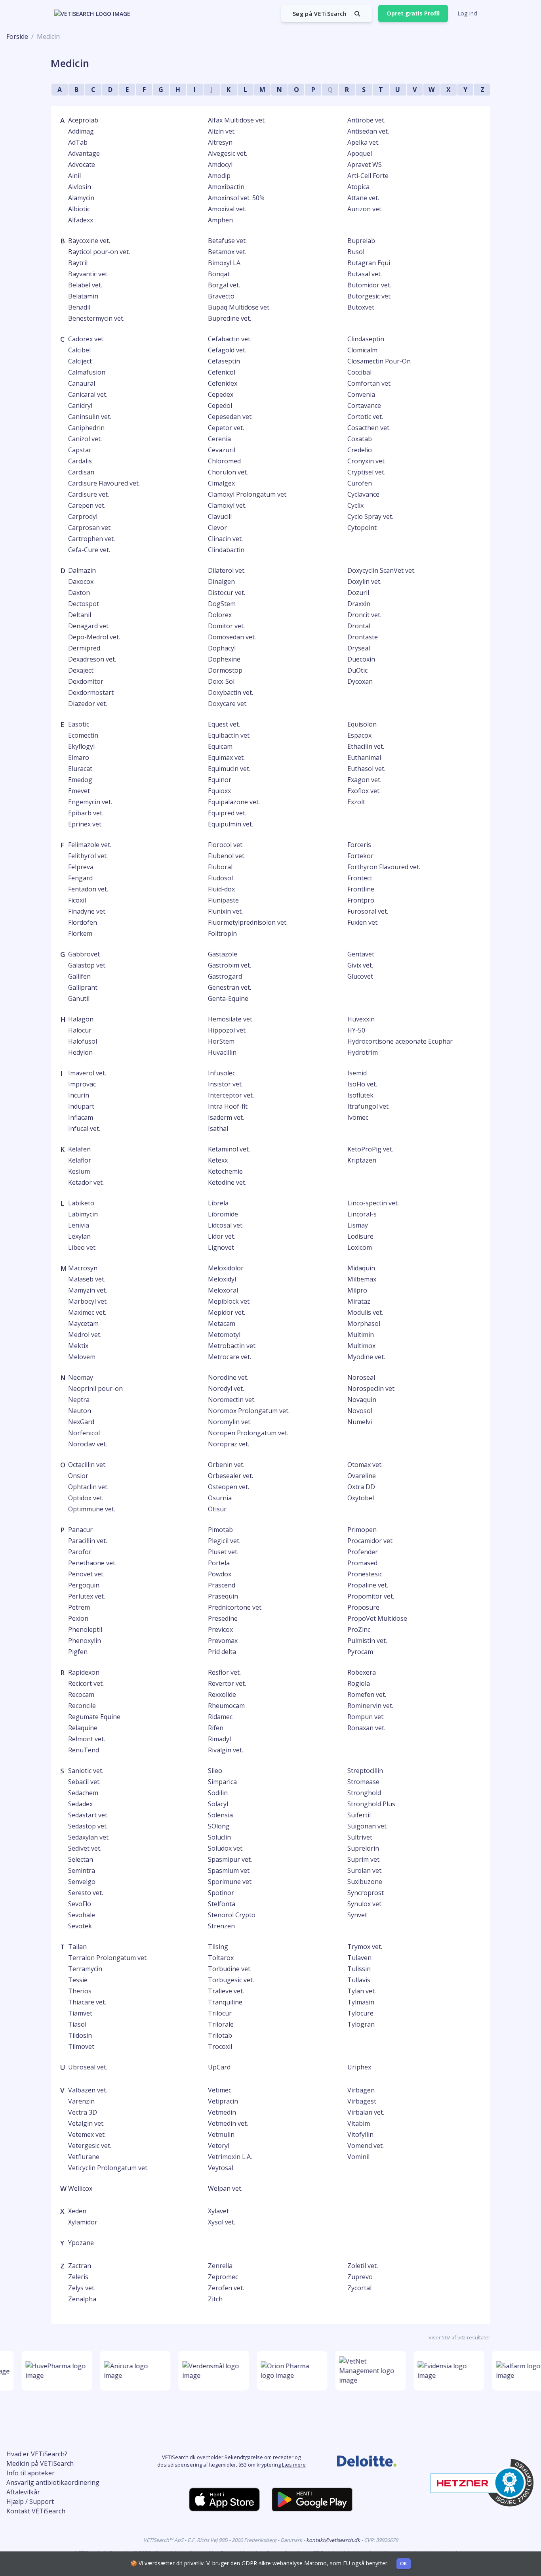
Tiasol (77, 2024)
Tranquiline (225, 2002)
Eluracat (80, 769)
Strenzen (221, 1926)
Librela (218, 1203)
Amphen (220, 220)
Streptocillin (365, 1771)
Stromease (363, 1782)
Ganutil (79, 998)
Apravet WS (365, 164)
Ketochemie (225, 1171)
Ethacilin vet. (366, 746)
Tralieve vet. (226, 1991)
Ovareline (362, 1476)
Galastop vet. (87, 965)
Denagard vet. (89, 626)
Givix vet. (360, 965)
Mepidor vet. (227, 1312)
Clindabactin (226, 550)
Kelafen (79, 1149)
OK (404, 2564)
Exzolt (356, 802)
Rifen (216, 1728)
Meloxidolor (226, 1268)
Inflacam (81, 1117)
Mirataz (359, 1301)
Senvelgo (82, 1882)
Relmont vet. (87, 1739)
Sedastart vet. (88, 1815)
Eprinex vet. (85, 824)
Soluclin (219, 1837)
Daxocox (81, 581)
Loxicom (360, 1247)
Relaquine (83, 1728)
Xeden (77, 2211)
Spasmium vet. (229, 1870)
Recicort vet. (86, 1683)
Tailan (77, 1947)
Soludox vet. (226, 1848)
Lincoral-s (362, 1214)
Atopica (358, 187)
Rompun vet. (366, 1717)
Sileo (215, 1771)
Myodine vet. (366, 1357)
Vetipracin (223, 2101)
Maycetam (83, 1323)
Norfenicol (84, 1433)
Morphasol (364, 1323)
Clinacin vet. (225, 539)
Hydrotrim (363, 1052)
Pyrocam (360, 1652)
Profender (363, 1552)
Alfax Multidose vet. (237, 120)
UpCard (219, 2067)
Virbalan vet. (366, 2112)
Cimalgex (221, 483)
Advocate (82, 164)
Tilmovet (81, 2046)
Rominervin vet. (370, 1706)
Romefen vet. (367, 1694)
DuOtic (357, 670)
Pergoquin (84, 1585)
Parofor (80, 1552)
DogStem (222, 604)
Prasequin (223, 1596)
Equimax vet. (226, 757)
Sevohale (82, 1915)
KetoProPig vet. (370, 1149)
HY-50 (356, 1030)
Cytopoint (362, 528)
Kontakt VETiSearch (36, 2511)
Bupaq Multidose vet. (239, 307)
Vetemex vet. (87, 2134)
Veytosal (221, 2168)
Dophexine (224, 659)
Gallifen (79, 976)
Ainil (74, 176)
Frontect (360, 878)
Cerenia (219, 439)
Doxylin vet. (364, 581)
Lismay (358, 1225)
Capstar (80, 450)
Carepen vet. (87, 505)
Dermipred (84, 648)
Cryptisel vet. (366, 472)
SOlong (219, 1826)
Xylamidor (83, 2222)
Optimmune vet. (92, 1509)
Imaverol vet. (87, 1073)
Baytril (78, 263)
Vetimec (220, 2090)
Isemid (357, 1073)
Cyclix (355, 505)
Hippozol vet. (227, 1030)
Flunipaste (223, 900)
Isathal (218, 1128)
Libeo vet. (82, 1247)
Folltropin (222, 933)
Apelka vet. (363, 142)
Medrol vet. (85, 1335)
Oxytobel (361, 1498)
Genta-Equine (228, 998)
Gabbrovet (84, 954)
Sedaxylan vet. (89, 1837)
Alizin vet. (222, 131)
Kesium (79, 1171)
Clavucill (220, 516)
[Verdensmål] (205, 2371)
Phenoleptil (85, 1629)
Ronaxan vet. (366, 1728)
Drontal (359, 626)
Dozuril (358, 593)
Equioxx (219, 791)
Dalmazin (82, 570)
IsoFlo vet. (362, 1084)
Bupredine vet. (230, 318)
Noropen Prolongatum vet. (248, 1433)
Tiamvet (80, 2013)
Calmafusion (87, 372)
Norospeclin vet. (371, 1388)
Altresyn (220, 142)
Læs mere (294, 2465)
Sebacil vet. (84, 1782)
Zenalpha (82, 2299)
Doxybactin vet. (230, 692)
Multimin (361, 1335)
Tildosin (80, 2035)
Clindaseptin (366, 339)
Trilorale (221, 2024)
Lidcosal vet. (226, 1225)
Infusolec (222, 1073)
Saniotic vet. (86, 1771)
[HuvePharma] (48, 2371)
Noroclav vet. (88, 1444)
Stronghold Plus (371, 1804)
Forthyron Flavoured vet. (384, 867)
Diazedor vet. (88, 704)
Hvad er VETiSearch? (37, 2454)
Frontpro (361, 900)
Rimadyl (219, 1739)
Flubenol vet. (227, 856)
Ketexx (218, 1160)
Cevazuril (222, 450)
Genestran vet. (230, 987)
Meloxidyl (222, 1279)
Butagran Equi (369, 263)
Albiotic (79, 209)
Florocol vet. (226, 845)
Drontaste (363, 637)
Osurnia (220, 1498)
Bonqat (219, 274)
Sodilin (218, 1793)
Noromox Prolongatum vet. (249, 1411)
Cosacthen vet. (369, 428)
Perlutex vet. (87, 1596)
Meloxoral (223, 1290)
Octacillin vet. (87, 1465)
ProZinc (359, 1629)
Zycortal (359, 2288)
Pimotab (220, 1530)
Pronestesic (365, 1574)
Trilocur (220, 2013)
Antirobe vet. (366, 120)
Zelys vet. (82, 2288)
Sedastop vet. (88, 1826)
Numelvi (360, 1422)
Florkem (80, 933)
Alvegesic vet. (228, 153)
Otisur (217, 1509)
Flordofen (83, 922)
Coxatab (360, 439)
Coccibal (359, 372)
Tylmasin (361, 2002)
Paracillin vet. (88, 1541)
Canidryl (80, 405)
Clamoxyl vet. (227, 505)
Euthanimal (364, 757)
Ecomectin (83, 735)
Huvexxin (361, 1019)
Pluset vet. (223, 1552)
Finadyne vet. (87, 911)
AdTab (78, 142)
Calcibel (79, 350)
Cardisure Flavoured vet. (104, 483)
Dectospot (84, 604)
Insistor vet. (225, 1084)
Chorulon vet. (228, 472)
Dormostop (225, 670)
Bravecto (221, 296)
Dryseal (359, 648)
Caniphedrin (86, 428)
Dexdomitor (86, 681)
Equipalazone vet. (234, 802)
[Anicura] (127, 2371)
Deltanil (80, 615)
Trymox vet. (365, 1947)
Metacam (222, 1323)
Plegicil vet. (224, 1541)
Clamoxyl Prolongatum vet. (248, 494)
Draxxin (359, 604)
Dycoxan (360, 681)
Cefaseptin (224, 361)
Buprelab (361, 241)
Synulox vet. (365, 1904)
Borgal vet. (224, 285)
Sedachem (83, 1793)
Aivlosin (80, 187)
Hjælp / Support (30, 2501)
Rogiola (359, 1683)
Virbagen (361, 2090)
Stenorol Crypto (232, 1915)
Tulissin (359, 1969)
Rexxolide (222, 1694)
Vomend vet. (366, 2146)
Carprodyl (83, 516)
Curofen (360, 483)
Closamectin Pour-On (379, 361)
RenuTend (84, 1750)
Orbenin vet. (226, 1465)
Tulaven (359, 1958)
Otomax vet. (365, 1465)
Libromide (223, 1214)
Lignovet (221, 1247)
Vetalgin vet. (86, 2123)
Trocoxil (220, 2046)
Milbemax (362, 1279)
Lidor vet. (222, 1236)
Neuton (80, 1411)
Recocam (81, 1694)
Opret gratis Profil (413, 13)
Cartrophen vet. (91, 539)
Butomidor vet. (369, 285)
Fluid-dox (221, 889)
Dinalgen (221, 581)
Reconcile (82, 1706)
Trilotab (220, 2035)
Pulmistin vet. (367, 1641)
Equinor (220, 780)
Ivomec (358, 1117)
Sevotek (80, 1926)
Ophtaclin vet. (88, 1487)
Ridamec (220, 1717)
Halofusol (83, 1041)
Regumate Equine (94, 1717)
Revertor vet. (227, 1683)
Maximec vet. (87, 1312)
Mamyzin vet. (88, 1290)
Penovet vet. (86, 1574)
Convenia (361, 394)
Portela (219, 1563)
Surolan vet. (365, 1870)
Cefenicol (222, 372)
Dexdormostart (91, 692)
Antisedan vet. (368, 131)
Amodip (219, 176)
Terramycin (85, 1969)
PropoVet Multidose (377, 1618)
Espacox (359, 735)
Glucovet (360, 976)
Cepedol (220, 405)
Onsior (78, 1476)
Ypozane (81, 2243)
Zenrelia (220, 2266)
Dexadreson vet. (92, 659)
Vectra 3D (83, 2112)
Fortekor (360, 856)
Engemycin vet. (90, 802)
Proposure (363, 1607)
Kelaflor (80, 1160)
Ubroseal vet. (88, 2067)
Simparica (222, 1782)
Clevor (217, 528)
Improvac (82, 1084)
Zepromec (223, 2277)
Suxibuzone (365, 1882)
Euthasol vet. (366, 769)
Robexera (362, 1672)
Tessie (78, 1980)
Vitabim (359, 2123)
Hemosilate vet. (231, 1019)
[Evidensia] (440, 2371)
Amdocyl (220, 164)
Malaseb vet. (87, 1279)
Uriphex (359, 2067)
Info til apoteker (30, 2473)
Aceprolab (83, 120)
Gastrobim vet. (230, 965)
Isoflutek (360, 1095)
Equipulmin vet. (230, 824)
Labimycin (83, 1214)
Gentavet (361, 954)
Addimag (81, 131)
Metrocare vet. (230, 1357)
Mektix (78, 1346)
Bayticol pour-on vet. (99, 252)
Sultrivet (360, 1837)
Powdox (220, 1574)
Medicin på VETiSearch (40, 2463)
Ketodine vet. (227, 1182)
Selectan (81, 1859)
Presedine (223, 1618)
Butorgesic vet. (370, 296)
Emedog (80, 780)
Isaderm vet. (226, 1117)
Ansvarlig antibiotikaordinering (53, 2482)
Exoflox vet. (364, 791)
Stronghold (364, 1793)
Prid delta (222, 1652)
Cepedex (221, 394)
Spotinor (221, 1893)
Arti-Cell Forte (368, 176)
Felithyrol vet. (88, 856)
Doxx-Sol (221, 681)
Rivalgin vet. (226, 1750)
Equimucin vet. (229, 769)
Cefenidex (223, 383)
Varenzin (81, 2101)
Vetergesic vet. (90, 2146)
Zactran (80, 2266)
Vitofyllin (360, 2134)
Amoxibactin (226, 187)
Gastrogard (225, 976)
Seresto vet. (86, 1893)
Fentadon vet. (88, 889)
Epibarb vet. (86, 813)
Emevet (79, 791)
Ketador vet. (86, 1182)
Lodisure (360, 1236)
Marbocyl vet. (88, 1301)
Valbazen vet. (88, 2090)
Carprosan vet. (90, 528)
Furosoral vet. (368, 911)
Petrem (79, 1607)
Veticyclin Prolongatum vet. (108, 2168)
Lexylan (79, 1236)
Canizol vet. (85, 439)
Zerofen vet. (226, 2288)
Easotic (79, 724)
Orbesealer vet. (230, 1476)
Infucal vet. (84, 1128)
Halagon (81, 1019)
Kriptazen (362, 1160)
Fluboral (220, 867)
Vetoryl (219, 2146)
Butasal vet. (365, 274)
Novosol (360, 1411)
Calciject (80, 361)
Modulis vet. (365, 1312)
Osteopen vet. (229, 1487)
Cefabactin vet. (230, 339)
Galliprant (83, 987)
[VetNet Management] (362, 2371)
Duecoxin (361, 659)
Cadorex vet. (86, 339)
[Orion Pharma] (284, 2371)
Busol (356, 252)
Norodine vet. (228, 1377)
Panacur (80, 1530)
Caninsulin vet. (90, 417)
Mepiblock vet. (229, 1301)
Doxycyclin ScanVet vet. (381, 570)
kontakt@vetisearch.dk (334, 2540)
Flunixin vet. (225, 911)
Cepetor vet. (226, 428)
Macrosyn (83, 1268)
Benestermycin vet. (96, 318)
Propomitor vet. (371, 1596)
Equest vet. (224, 724)
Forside (17, 36)
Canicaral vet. (88, 394)
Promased (362, 1563)
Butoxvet (361, 307)
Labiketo (81, 1203)
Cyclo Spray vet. (370, 516)
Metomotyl (224, 1335)
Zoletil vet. (363, 2266)
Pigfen (78, 1652)
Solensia (220, 1815)
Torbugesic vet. (231, 1980)
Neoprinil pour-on (95, 1388)
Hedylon (80, 1052)
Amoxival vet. (227, 209)
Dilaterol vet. (227, 570)
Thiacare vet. (87, 2002)
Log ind (467, 13)
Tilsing (218, 1947)
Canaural (82, 383)
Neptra (79, 1400)
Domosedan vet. (232, 637)
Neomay (81, 1377)
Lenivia (79, 1225)
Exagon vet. (364, 780)
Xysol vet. (222, 2222)
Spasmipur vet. (230, 1859)
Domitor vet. (226, 626)
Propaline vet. (368, 1585)
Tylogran (361, 2024)
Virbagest (362, 2101)
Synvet (357, 1915)
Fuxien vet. (363, 922)
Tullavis (359, 1980)
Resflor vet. (224, 1672)
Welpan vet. (225, 2188)
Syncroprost (366, 1893)
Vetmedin (222, 2112)
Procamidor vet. (371, 1541)
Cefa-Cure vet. (89, 550)
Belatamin (83, 296)
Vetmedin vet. (228, 2123)
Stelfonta (222, 1904)
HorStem (221, 1041)
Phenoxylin (85, 1641)
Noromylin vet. (230, 1422)
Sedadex (80, 1804)
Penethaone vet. (92, 1563)
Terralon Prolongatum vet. (108, 1958)
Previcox (220, 1629)
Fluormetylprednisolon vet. (248, 922)
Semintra (82, 1870)
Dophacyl (222, 648)
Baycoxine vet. (89, 241)
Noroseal (361, 1377)
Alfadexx (81, 220)
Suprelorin (363, 1848)
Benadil (79, 307)
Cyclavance (363, 494)
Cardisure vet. (89, 494)
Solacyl (218, 1804)
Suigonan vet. (368, 1826)
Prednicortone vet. (235, 1607)
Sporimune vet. (230, 1882)
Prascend (222, 1585)
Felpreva (81, 867)
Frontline (361, 889)
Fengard (80, 878)
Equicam (220, 746)
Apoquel (360, 153)
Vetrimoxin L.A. (230, 2157)
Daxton (79, 593)
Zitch (215, 2299)
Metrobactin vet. (232, 1346)
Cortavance (364, 405)
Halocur (80, 1030)
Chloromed (224, 461)
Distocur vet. (227, 593)
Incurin (79, 1095)
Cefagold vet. (227, 350)
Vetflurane (84, 2157)
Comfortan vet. (370, 383)
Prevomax (223, 1641)
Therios (80, 1991)
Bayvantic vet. (88, 274)
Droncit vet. (364, 615)
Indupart (81, 1106)
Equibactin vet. (229, 735)
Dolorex (220, 615)
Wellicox (80, 2188)
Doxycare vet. (228, 704)
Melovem (82, 1357)
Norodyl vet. (226, 1388)
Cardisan (81, 472)
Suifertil (359, 1815)
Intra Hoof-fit (228, 1106)
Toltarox (221, 1958)
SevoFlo (80, 1904)
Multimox (361, 1346)
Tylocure (360, 2013)
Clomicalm (362, 350)
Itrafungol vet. (369, 1106)
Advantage (84, 153)
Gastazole (223, 954)
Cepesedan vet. (230, 417)
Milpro (357, 1290)
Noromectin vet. (232, 1400)
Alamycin (81, 198)
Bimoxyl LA (224, 263)
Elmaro (79, 757)
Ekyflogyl (81, 746)
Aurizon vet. (365, 209)
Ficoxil (77, 900)
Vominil (358, 2157)
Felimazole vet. (90, 845)
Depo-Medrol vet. (94, 637)
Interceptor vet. (231, 1095)
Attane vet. (363, 198)
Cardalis (80, 461)
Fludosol (220, 878)
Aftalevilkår (23, 2492)
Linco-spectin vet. (373, 1203)
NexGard (81, 1422)
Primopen (362, 1530)
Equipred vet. (227, 813)
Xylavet (218, 2211)
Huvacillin (222, 1052)
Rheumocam (226, 1706)
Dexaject (81, 670)
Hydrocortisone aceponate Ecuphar (400, 1041)
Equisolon (362, 724)
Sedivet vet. (85, 1848)
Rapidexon (84, 1672)
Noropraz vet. (229, 1444)
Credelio (360, 450)
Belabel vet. (85, 285)
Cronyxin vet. (367, 461)
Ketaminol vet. (229, 1149)
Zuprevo (360, 2277)
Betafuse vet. (227, 241)
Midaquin (361, 1268)
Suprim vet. (364, 1859)
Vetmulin (221, 2134)
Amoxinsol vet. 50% (236, 198)
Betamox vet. (227, 252)
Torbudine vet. (230, 1969)
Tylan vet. (362, 1991)
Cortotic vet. (365, 417)
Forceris (359, 845)
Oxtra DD (361, 1487)
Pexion (78, 1618)
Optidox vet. (86, 1498)
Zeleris (78, 2277)
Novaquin (362, 1400)
